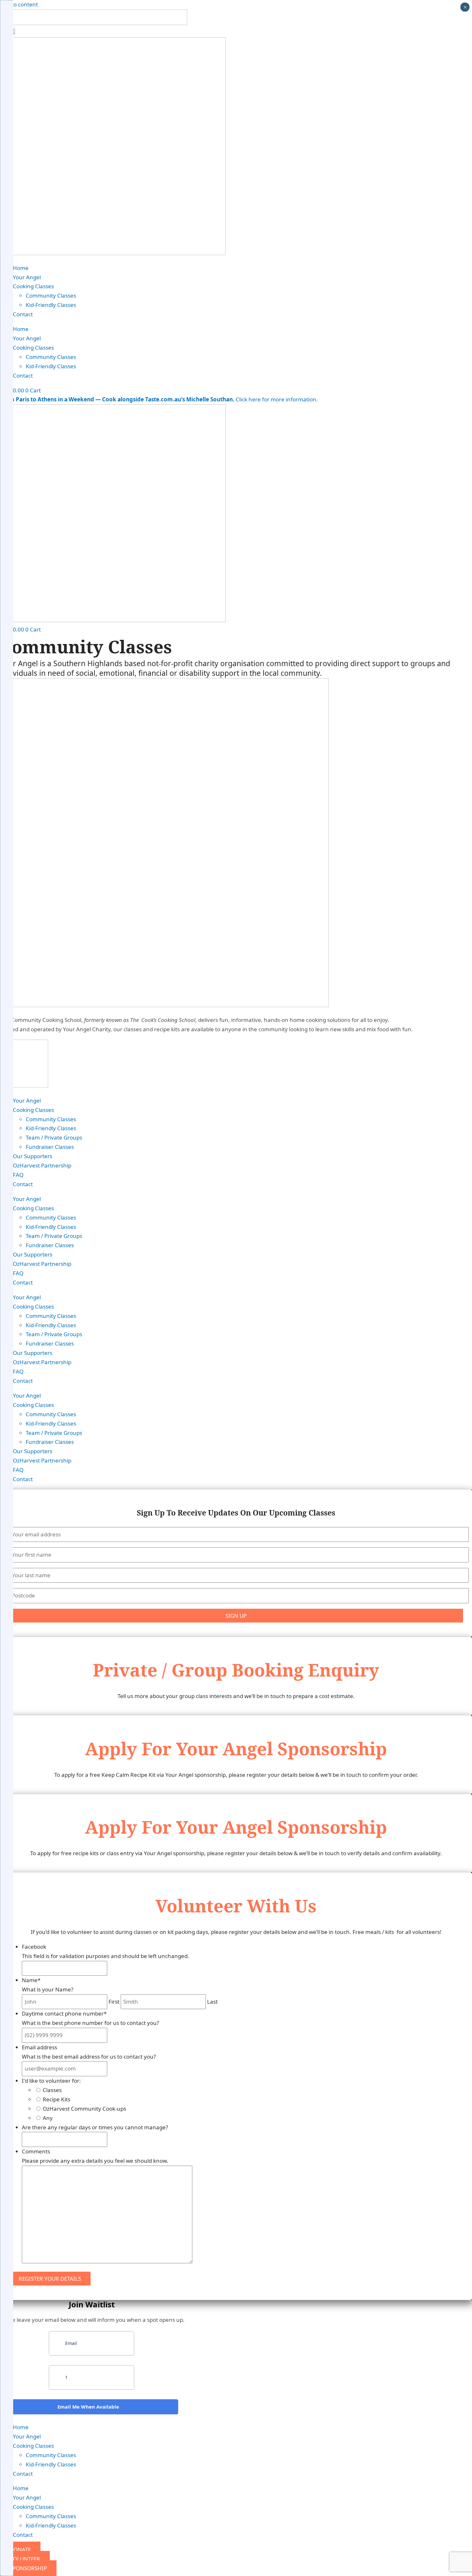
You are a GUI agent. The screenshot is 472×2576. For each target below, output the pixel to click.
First (114, 2002)
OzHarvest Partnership (42, 1165)
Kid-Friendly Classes (51, 305)
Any (48, 2118)
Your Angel (27, 277)
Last (212, 2002)
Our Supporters (33, 1156)
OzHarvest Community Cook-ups (84, 2109)
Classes (52, 2090)
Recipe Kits (57, 2099)
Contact (23, 314)
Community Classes (51, 295)
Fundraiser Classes (50, 1147)
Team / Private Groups (54, 1137)
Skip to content (19, 4)
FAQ (18, 1175)
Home (21, 268)
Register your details (50, 2279)
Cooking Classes (33, 286)
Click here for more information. (159, 399)
